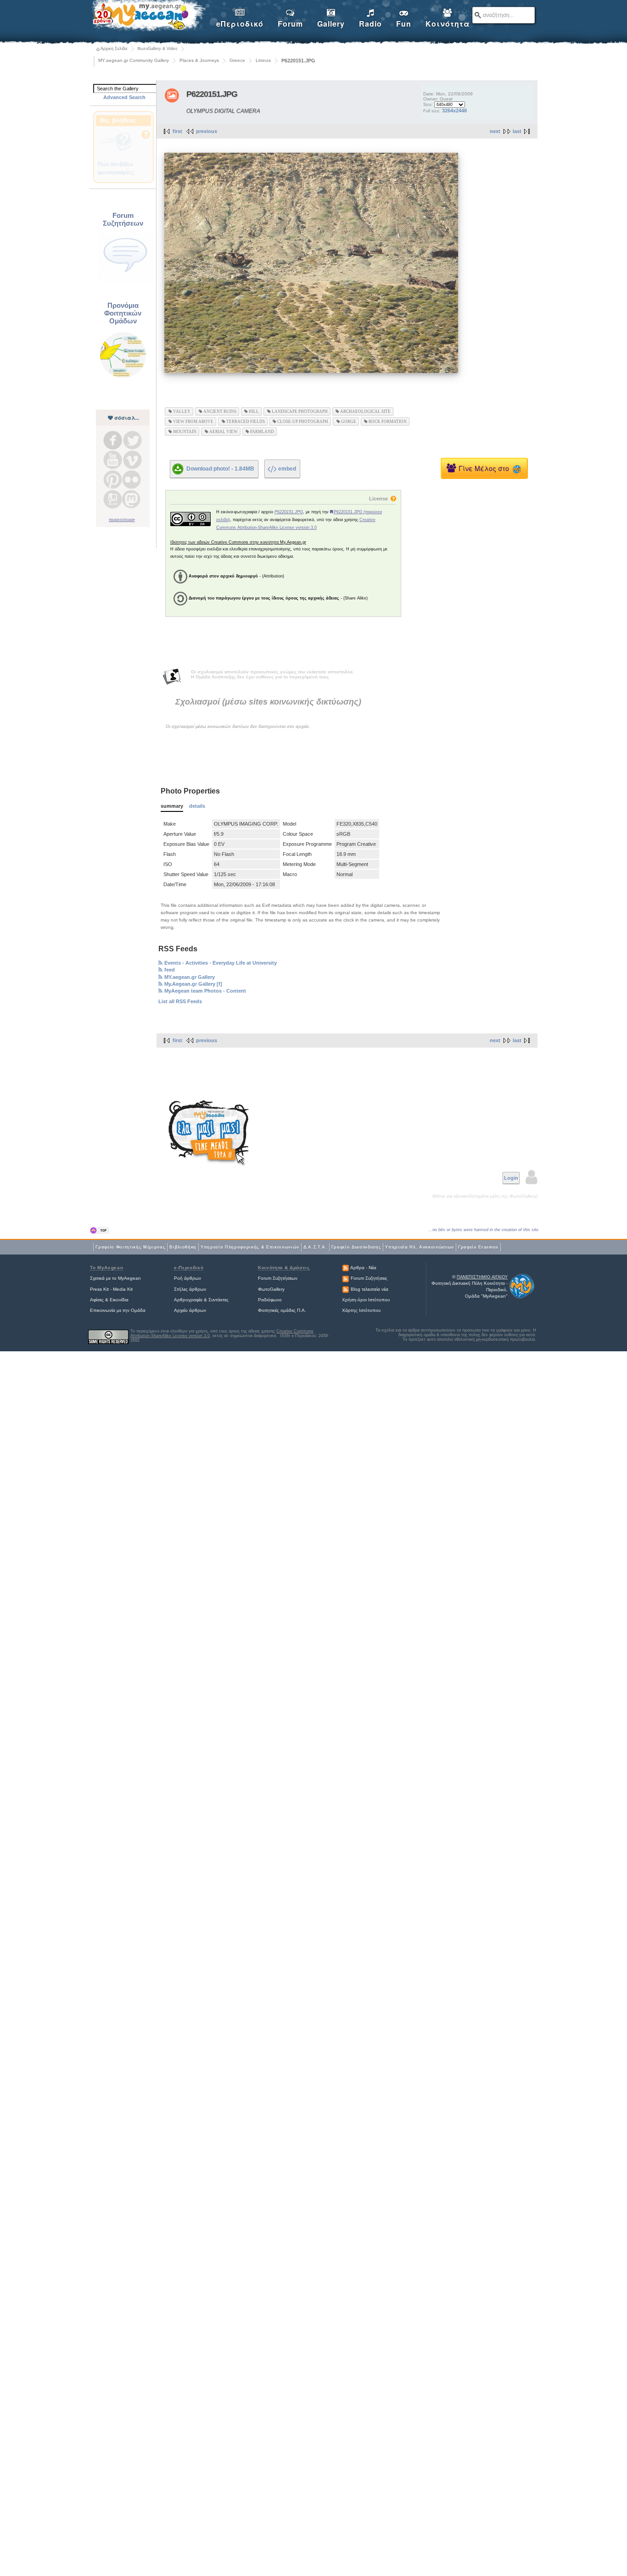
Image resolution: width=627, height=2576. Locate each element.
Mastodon (132, 499)
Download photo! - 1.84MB (220, 468)
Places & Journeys (199, 60)
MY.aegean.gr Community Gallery (134, 60)
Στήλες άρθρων (190, 1289)
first (177, 131)
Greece (237, 60)
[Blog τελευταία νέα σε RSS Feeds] (346, 1289)
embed (287, 469)
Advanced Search (124, 97)
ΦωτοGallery (271, 1289)
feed (170, 970)
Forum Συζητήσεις (369, 1278)
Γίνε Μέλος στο (486, 468)
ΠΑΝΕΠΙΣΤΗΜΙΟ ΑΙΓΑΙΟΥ (482, 1277)
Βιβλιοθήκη (183, 1247)
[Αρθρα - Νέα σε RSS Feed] (346, 1268)
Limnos (263, 60)
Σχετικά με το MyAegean (115, 1278)
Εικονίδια (119, 1300)
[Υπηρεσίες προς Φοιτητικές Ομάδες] (123, 377)
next (495, 131)
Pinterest (113, 480)
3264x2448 (454, 111)
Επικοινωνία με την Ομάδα (118, 1310)
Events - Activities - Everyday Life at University (221, 963)
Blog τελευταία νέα (369, 1289)
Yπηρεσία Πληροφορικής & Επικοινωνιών (250, 1247)
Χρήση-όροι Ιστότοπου (366, 1300)
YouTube (113, 460)
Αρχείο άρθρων (190, 1310)
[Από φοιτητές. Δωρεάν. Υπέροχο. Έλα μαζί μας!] (209, 1133)
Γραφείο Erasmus (478, 1247)
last (517, 131)
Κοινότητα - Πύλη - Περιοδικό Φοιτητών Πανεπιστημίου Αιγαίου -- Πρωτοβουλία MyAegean (148, 17)
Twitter (132, 440)
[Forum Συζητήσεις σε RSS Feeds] (346, 1278)
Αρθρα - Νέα (363, 1268)
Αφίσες (97, 1300)
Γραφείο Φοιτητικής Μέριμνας (130, 1247)
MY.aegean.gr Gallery (190, 977)
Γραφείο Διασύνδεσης (356, 1247)
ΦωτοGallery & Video (157, 49)
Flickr (132, 480)
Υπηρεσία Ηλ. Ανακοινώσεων (420, 1247)
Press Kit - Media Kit (111, 1289)
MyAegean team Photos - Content (205, 991)
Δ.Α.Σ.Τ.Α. (315, 1247)
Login (511, 1178)
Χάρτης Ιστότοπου (361, 1310)
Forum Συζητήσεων (278, 1278)
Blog (113, 499)
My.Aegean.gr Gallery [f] (193, 984)
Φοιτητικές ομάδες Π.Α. (282, 1310)
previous (207, 131)
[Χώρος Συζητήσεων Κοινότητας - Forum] (125, 282)
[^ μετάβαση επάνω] (100, 1230)
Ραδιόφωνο (270, 1300)
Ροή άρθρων (188, 1278)
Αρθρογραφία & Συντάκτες (201, 1300)
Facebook (113, 440)
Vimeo (132, 460)
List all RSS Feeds (180, 1001)
